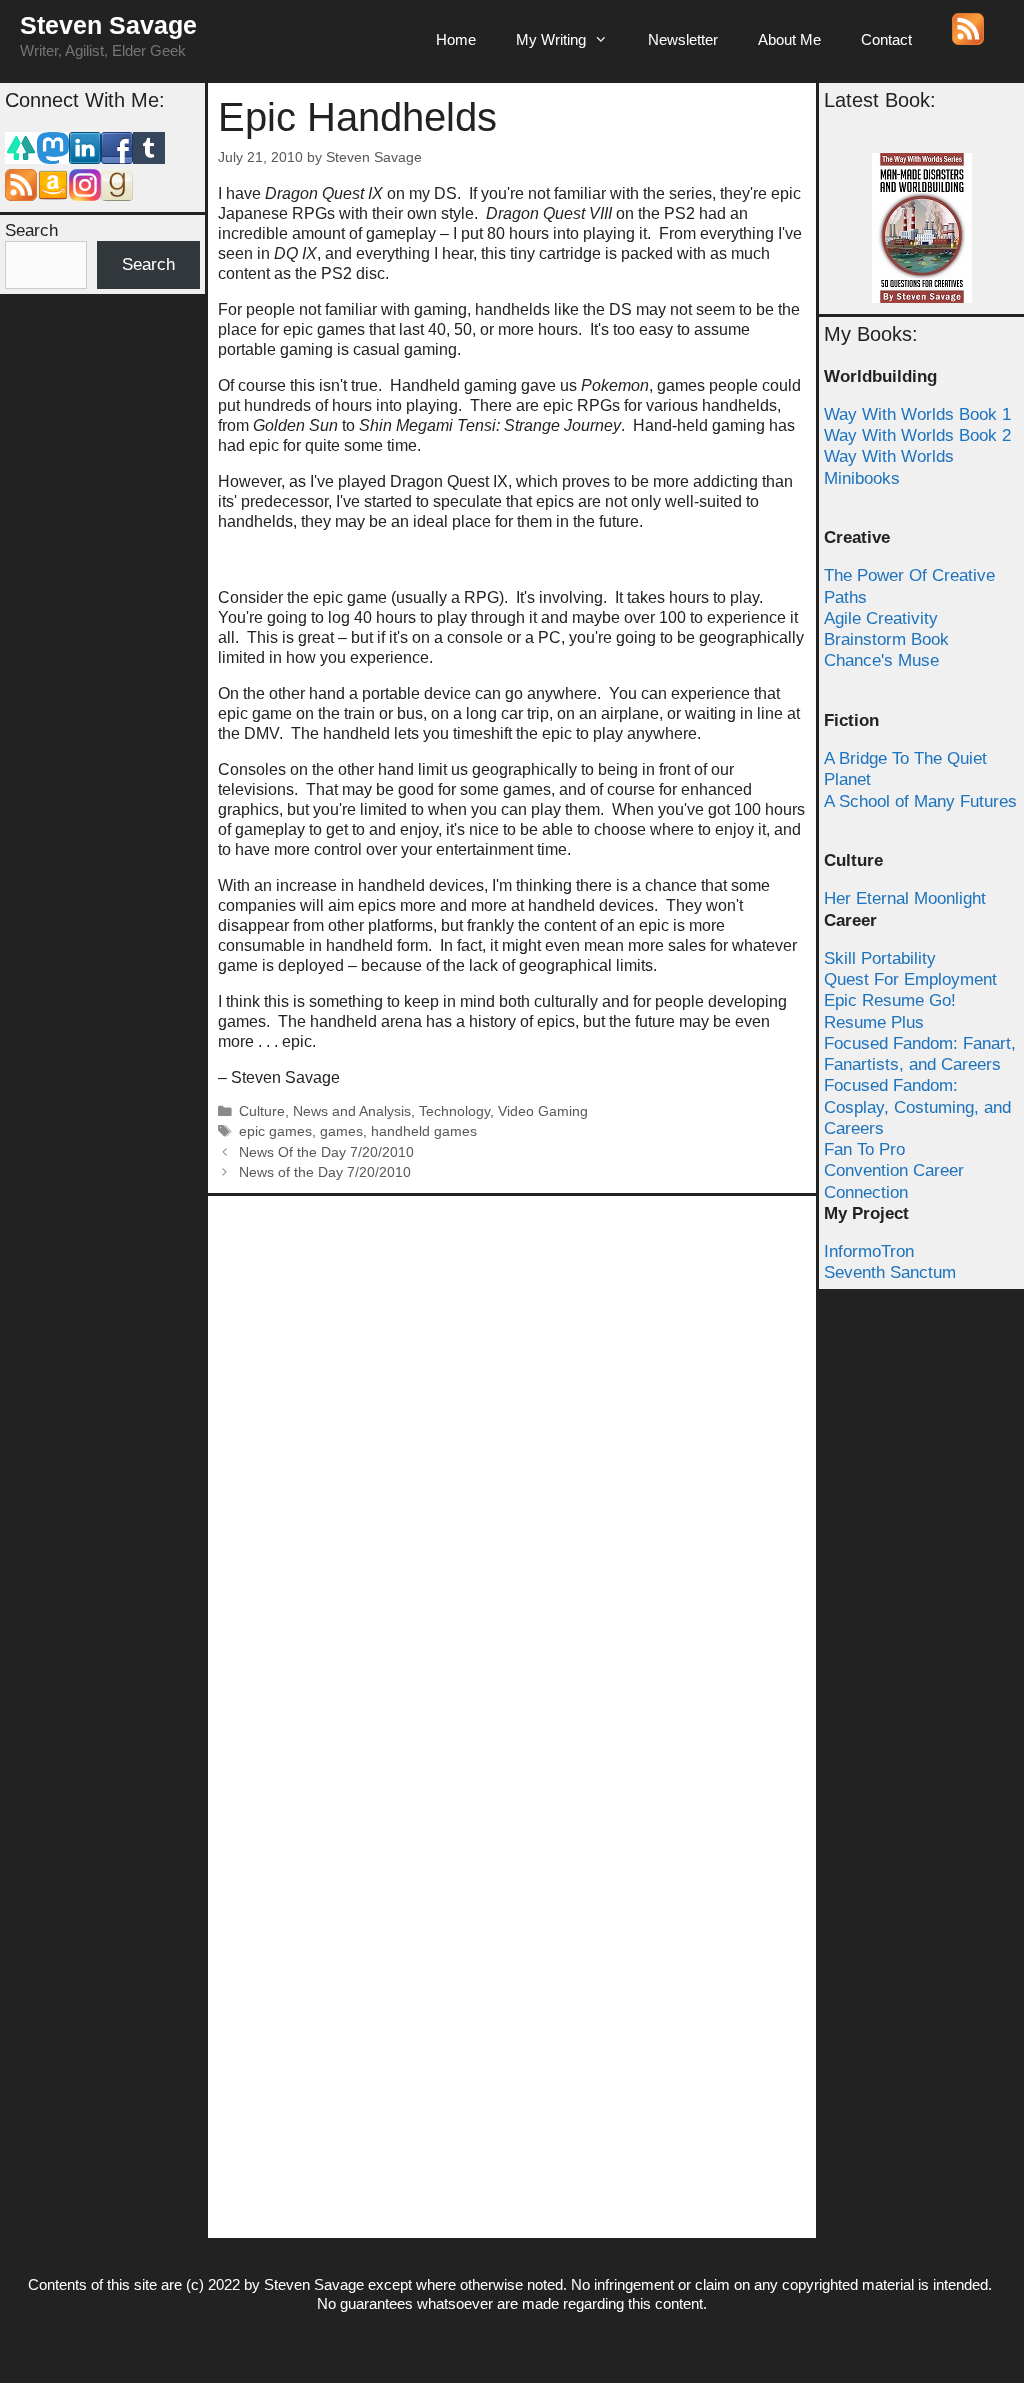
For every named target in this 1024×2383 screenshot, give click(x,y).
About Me (789, 39)
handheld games (424, 1131)
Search (31, 230)
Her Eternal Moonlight (905, 898)
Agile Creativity (881, 618)
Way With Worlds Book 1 (917, 414)
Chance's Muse (881, 660)
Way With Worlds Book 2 (917, 435)
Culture (262, 1111)
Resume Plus (874, 1022)
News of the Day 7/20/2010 (325, 1172)
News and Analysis (352, 1111)
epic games (275, 1131)
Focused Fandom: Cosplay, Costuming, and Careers (917, 1107)
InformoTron (869, 1251)
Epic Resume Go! (890, 1000)
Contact (886, 39)
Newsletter (683, 39)
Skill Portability (880, 958)
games (341, 1131)
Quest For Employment (910, 979)
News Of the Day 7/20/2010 (326, 1152)
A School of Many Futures (920, 801)
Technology (454, 1111)
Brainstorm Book (886, 639)
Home (456, 39)
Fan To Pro (864, 1149)
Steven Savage (108, 25)
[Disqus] (512, 1456)
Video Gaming (543, 1111)
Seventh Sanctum (890, 1272)
